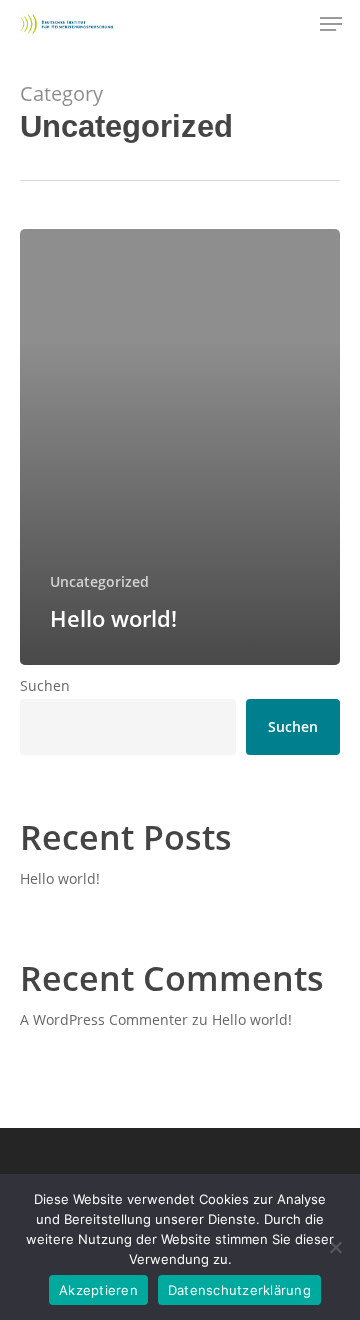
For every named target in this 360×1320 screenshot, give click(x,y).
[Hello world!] (180, 447)
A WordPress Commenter (104, 1019)
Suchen (45, 685)
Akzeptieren (98, 1290)
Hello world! (60, 878)
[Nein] (335, 1247)
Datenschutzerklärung (239, 1290)
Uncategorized (99, 581)
